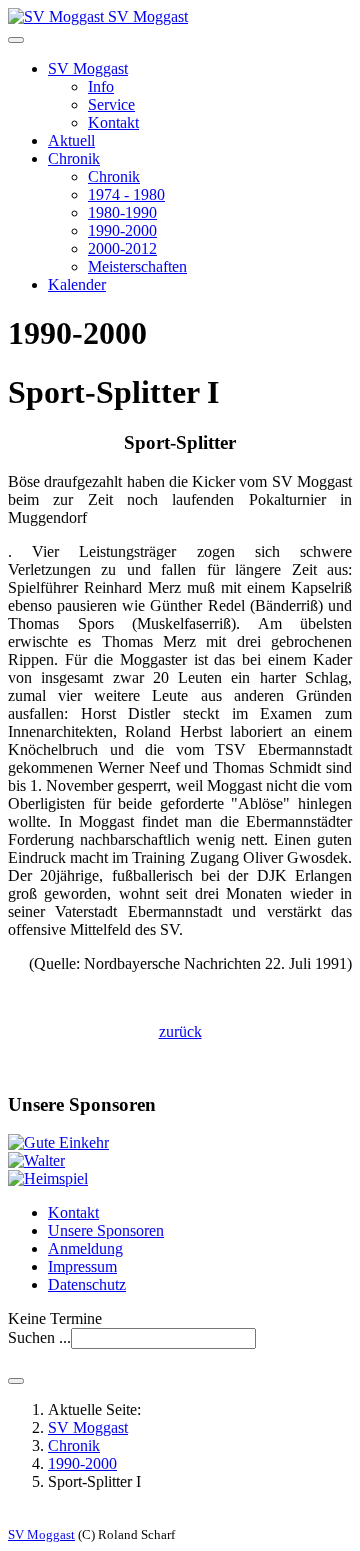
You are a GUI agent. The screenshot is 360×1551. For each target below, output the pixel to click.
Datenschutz (87, 1284)
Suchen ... (39, 1337)
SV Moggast (88, 68)
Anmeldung (85, 1248)
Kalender (77, 284)
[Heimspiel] (48, 1178)
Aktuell (71, 140)
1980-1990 (122, 212)
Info (101, 86)
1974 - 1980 (126, 194)
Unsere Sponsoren (106, 1230)
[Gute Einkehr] (58, 1142)
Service (111, 104)
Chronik (74, 158)
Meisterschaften (137, 266)
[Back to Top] (16, 1381)
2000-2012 (122, 248)
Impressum (82, 1266)
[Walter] (36, 1160)
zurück (180, 1031)
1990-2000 (122, 230)
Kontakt (113, 122)
